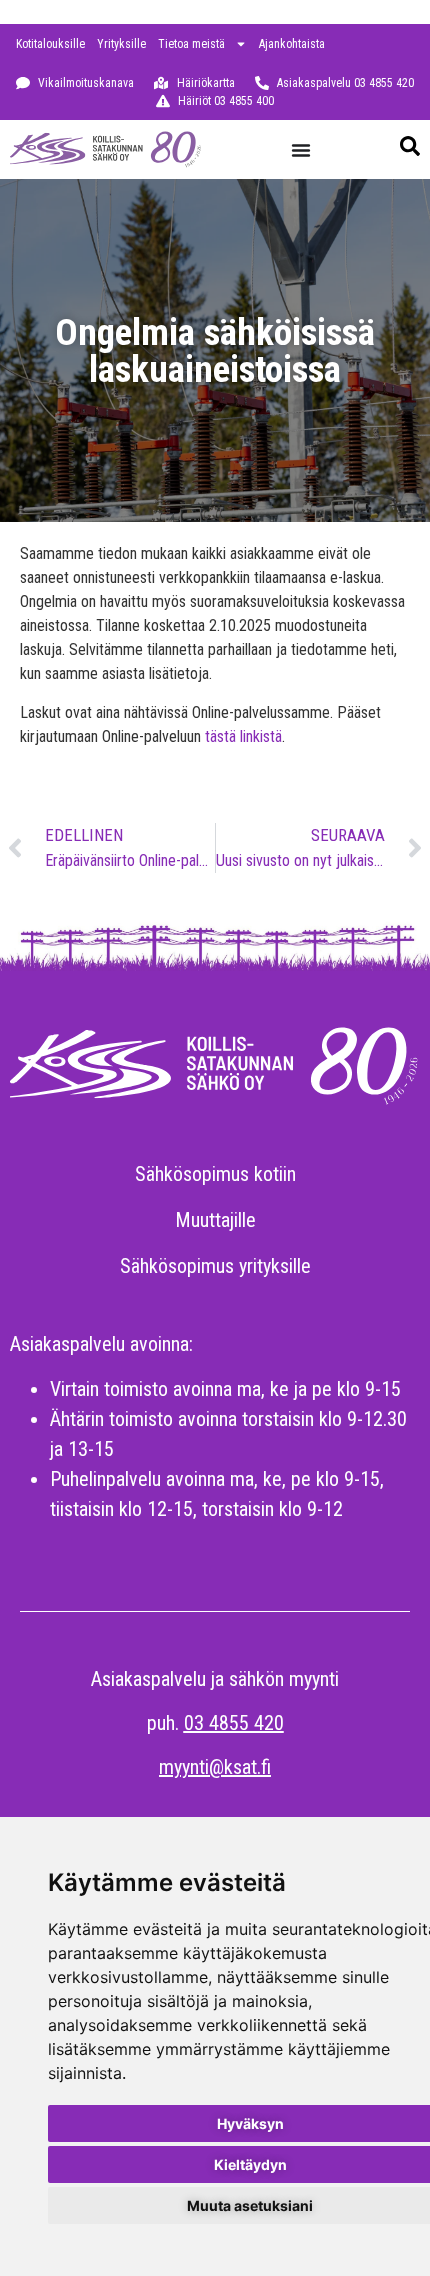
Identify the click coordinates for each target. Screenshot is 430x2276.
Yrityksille (121, 44)
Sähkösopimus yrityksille (215, 1266)
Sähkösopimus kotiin (215, 1174)
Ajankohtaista (292, 44)
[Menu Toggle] (301, 150)
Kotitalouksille (50, 44)
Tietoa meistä (191, 44)
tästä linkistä (243, 736)
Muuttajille (215, 1220)
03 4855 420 (234, 1723)
